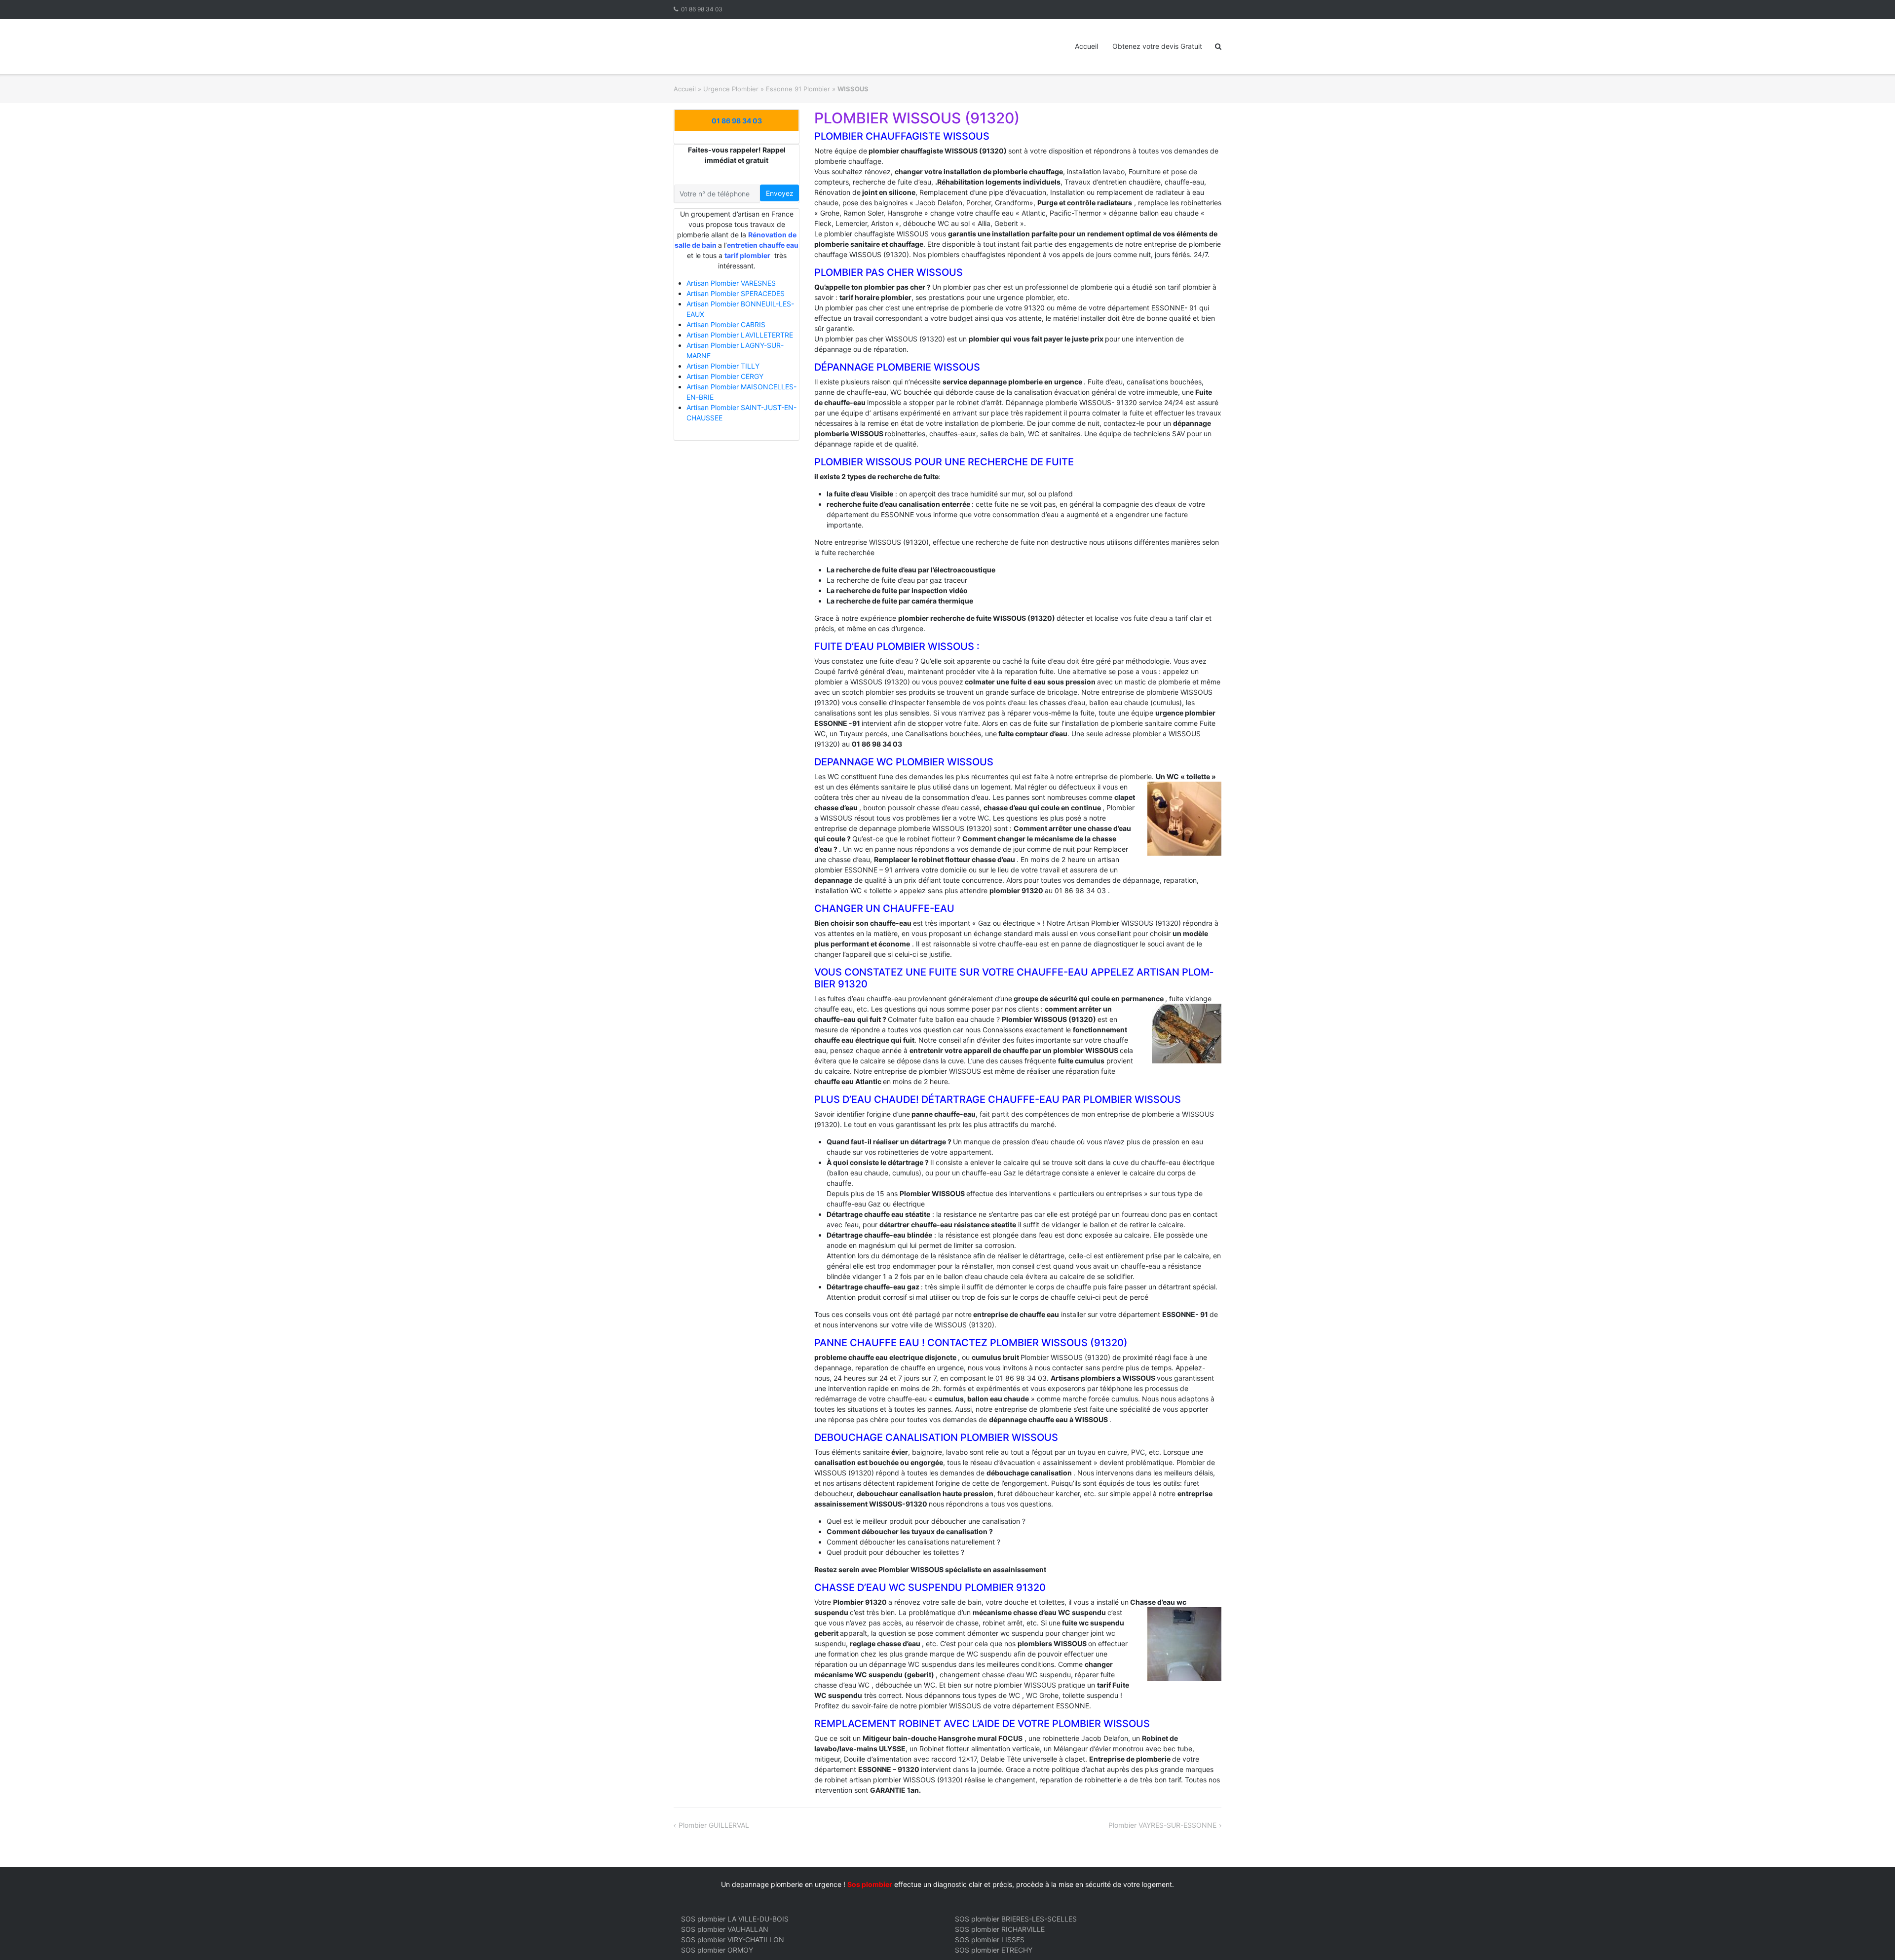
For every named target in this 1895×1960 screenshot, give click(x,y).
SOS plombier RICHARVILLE (1000, 1929)
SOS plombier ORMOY (717, 1950)
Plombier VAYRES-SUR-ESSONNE (1162, 1825)
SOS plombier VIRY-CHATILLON (733, 1940)
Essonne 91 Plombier (798, 89)
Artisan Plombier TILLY (723, 366)
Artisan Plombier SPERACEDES (736, 293)
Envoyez (780, 193)
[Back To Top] (1871, 1936)
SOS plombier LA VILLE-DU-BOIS (735, 1919)
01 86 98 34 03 (702, 9)
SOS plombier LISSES (990, 1940)
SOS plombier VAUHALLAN (725, 1929)
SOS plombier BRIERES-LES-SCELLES (1016, 1919)
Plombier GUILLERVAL (714, 1825)
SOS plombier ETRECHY (994, 1950)
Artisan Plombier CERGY (725, 376)
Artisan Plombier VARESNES (731, 283)
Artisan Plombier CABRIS (726, 324)
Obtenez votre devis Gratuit (1157, 46)
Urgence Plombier (731, 89)
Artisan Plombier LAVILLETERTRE (740, 335)
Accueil (1086, 46)
